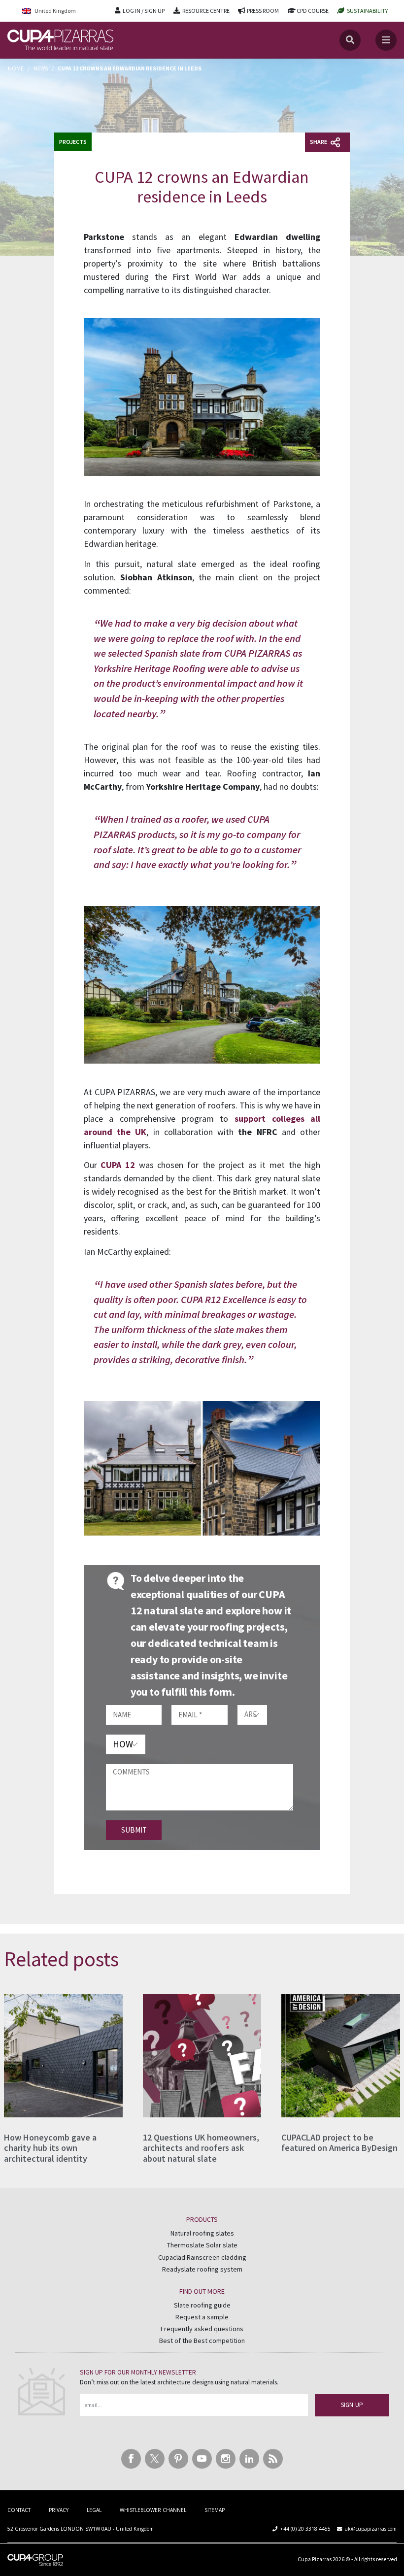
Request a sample (202, 2317)
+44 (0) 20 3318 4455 (305, 2529)
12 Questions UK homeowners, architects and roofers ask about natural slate (201, 2148)
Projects (73, 142)
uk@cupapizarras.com (370, 2529)
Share (319, 142)
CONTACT (19, 2510)
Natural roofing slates (202, 2233)
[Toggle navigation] (386, 40)
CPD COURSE (313, 11)
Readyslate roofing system (202, 2270)
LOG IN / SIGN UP (144, 11)
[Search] (350, 40)
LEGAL (94, 2510)
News (41, 68)
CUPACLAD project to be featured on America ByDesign (339, 2143)
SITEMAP (215, 2510)
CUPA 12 (118, 1165)
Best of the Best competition (202, 2341)
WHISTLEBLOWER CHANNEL (153, 2510)
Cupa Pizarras (315, 2559)
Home (16, 68)
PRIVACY (59, 2510)
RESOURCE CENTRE (206, 11)
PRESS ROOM (263, 11)
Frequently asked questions (202, 2329)
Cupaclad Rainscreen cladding (202, 2257)
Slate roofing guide (202, 2305)
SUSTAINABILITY (367, 11)
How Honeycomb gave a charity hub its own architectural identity (50, 2148)
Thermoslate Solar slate (202, 2245)
